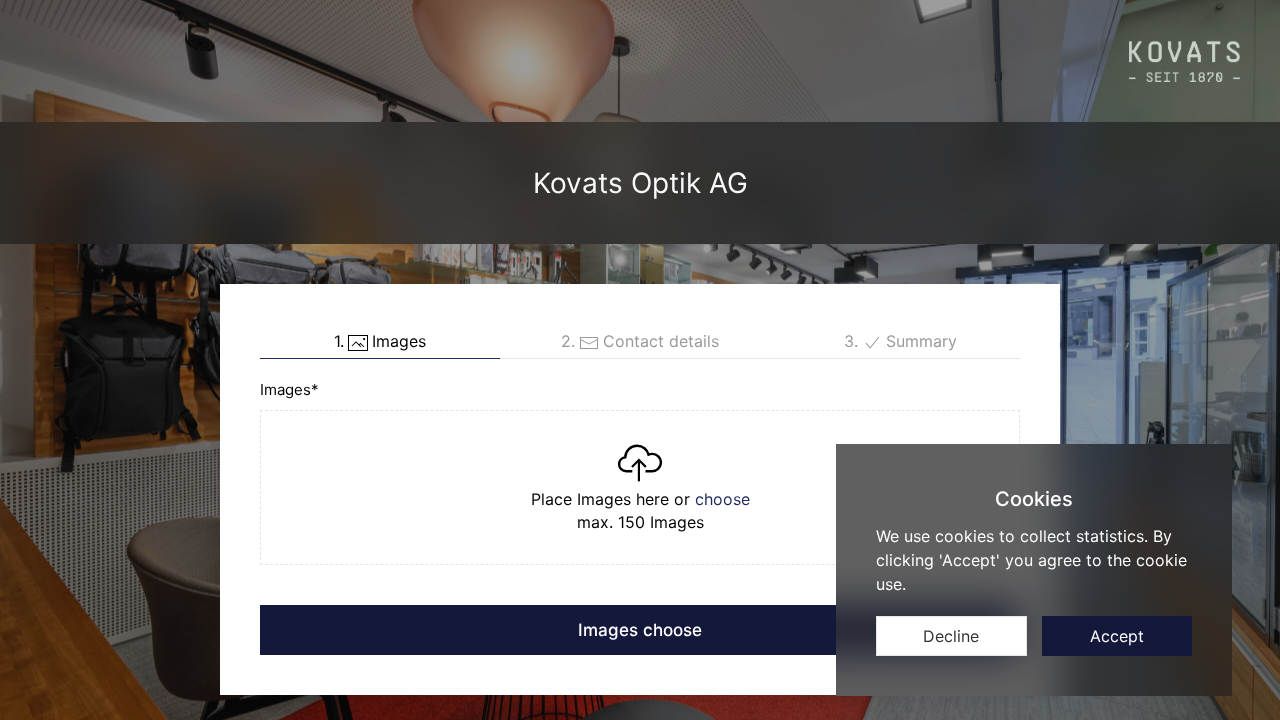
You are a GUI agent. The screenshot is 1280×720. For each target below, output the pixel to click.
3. (900, 341)
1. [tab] (380, 341)
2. (640, 341)
